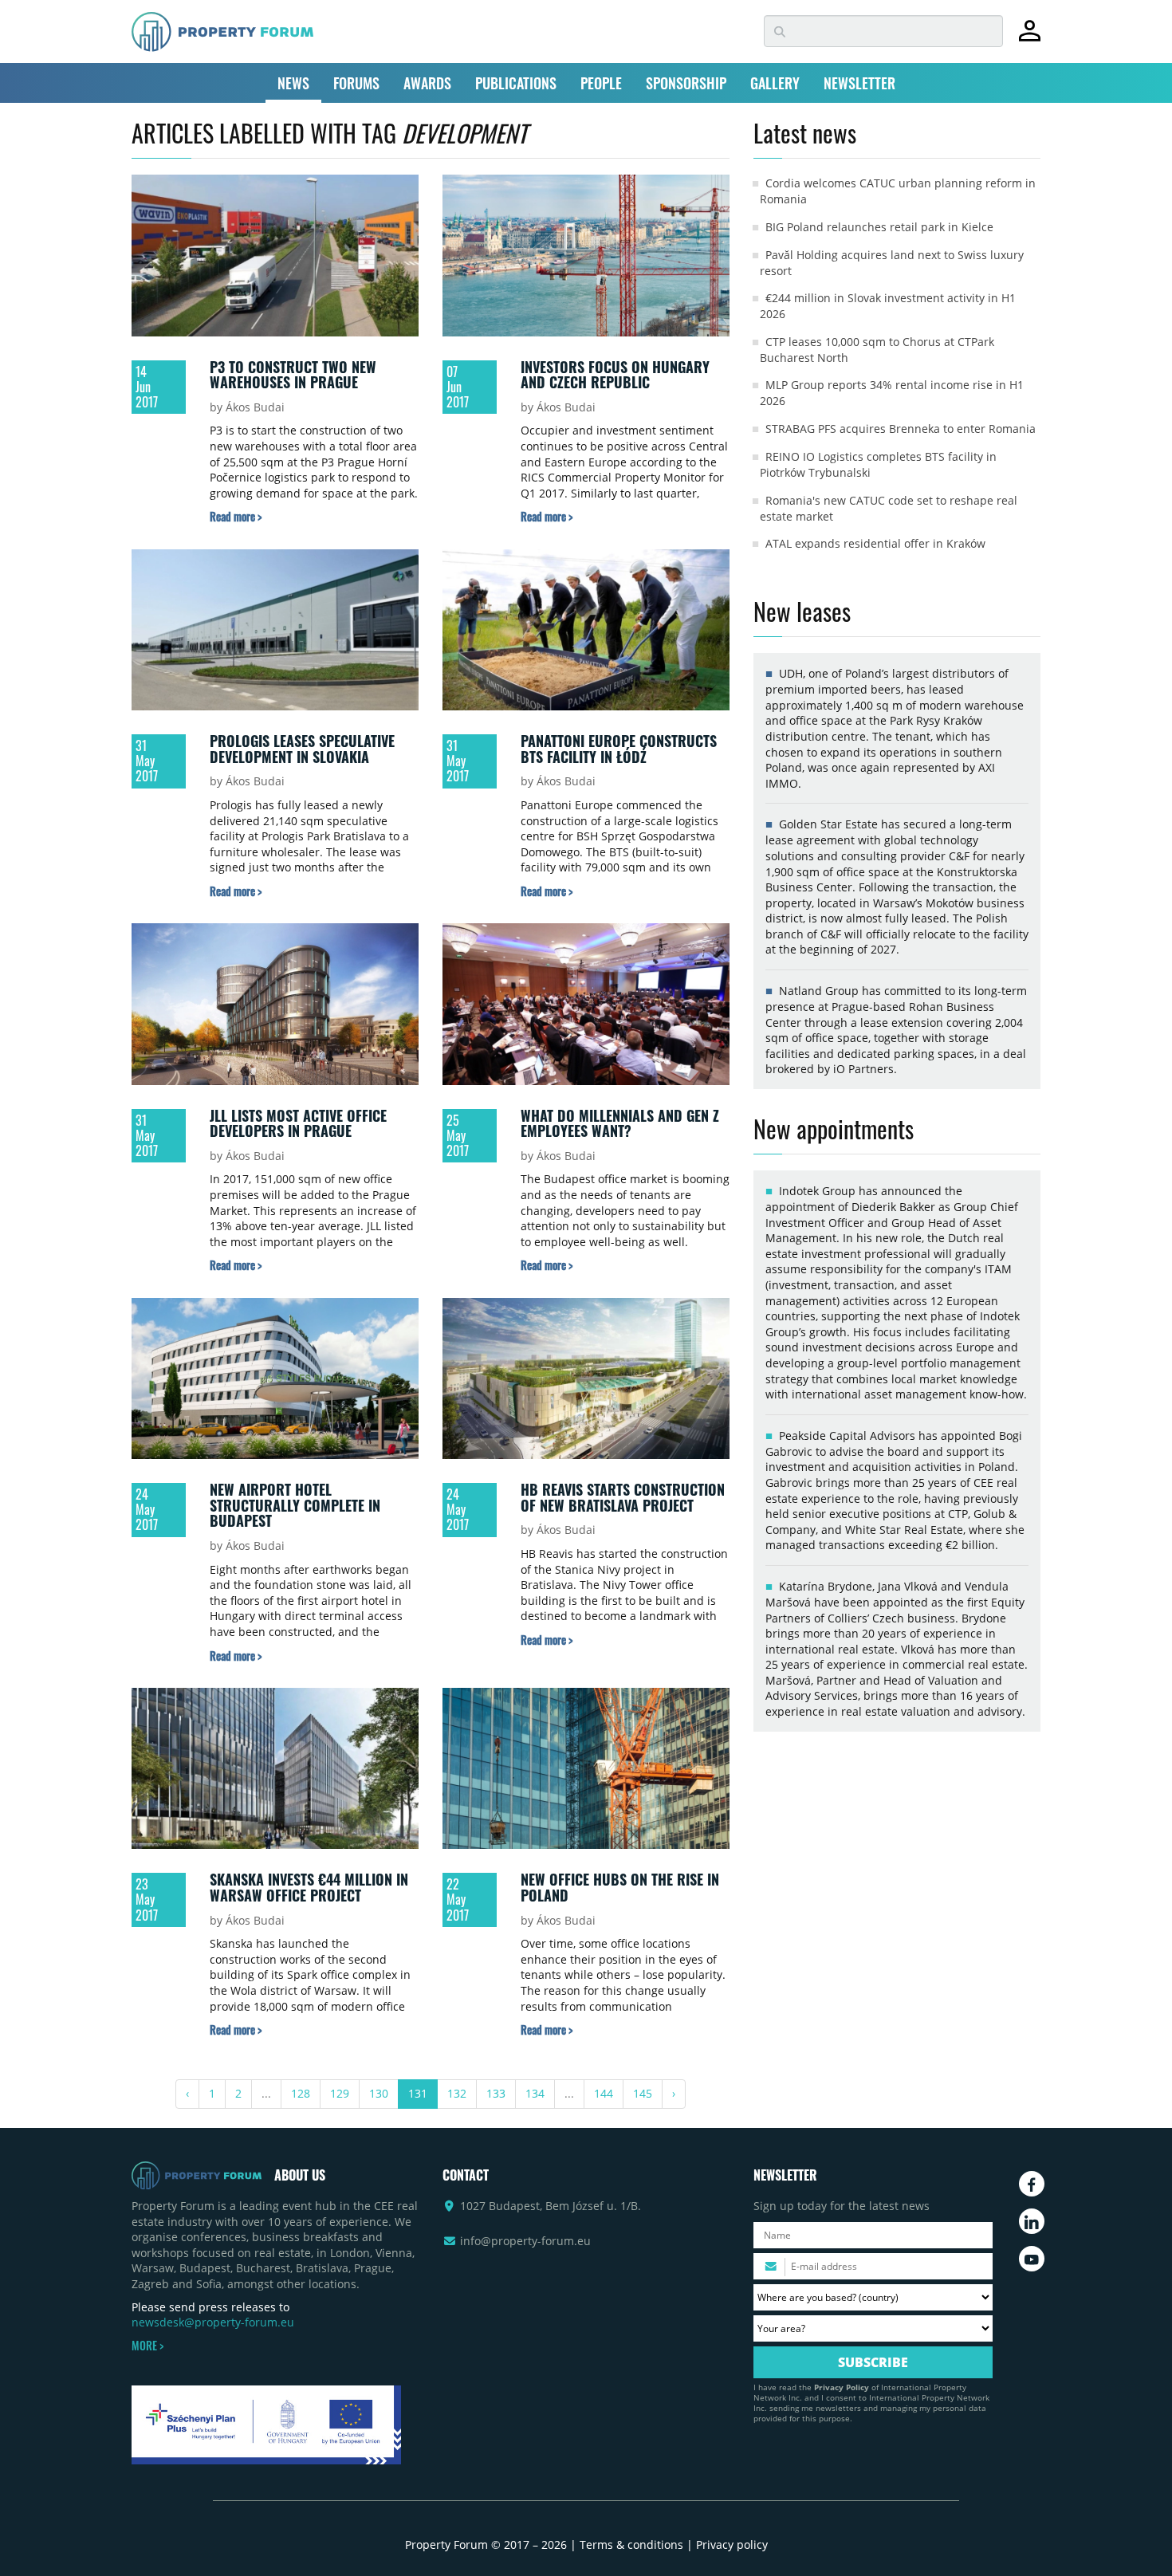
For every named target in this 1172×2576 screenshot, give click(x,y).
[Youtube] (1032, 2259)
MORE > (147, 2346)
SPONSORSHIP (686, 83)
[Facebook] (1032, 2184)
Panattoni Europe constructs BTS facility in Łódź (619, 749)
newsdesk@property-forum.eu (213, 2322)
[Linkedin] (1032, 2221)
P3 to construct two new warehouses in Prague (293, 375)
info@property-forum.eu (525, 2241)
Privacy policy (732, 2545)
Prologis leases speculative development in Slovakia (302, 749)
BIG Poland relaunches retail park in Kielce (879, 227)
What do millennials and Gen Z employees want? (620, 1123)
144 (604, 2093)
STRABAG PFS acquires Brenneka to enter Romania (901, 429)
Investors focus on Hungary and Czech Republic (615, 375)
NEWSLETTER (859, 83)
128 (301, 2093)
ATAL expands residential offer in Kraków (875, 543)
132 (457, 2093)
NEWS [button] (293, 83)
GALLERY (775, 83)
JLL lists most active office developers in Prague (298, 1123)
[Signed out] (1030, 38)
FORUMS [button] (356, 83)
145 (643, 2093)
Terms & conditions (631, 2545)
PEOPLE (601, 83)
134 (535, 2093)
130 (379, 2093)
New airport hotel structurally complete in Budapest (295, 1505)
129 (340, 2093)
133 (496, 2093)
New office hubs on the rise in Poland (620, 1887)
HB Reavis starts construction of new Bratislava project (623, 1497)
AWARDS (427, 83)
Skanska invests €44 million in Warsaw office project (309, 1887)
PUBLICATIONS (516, 83)
